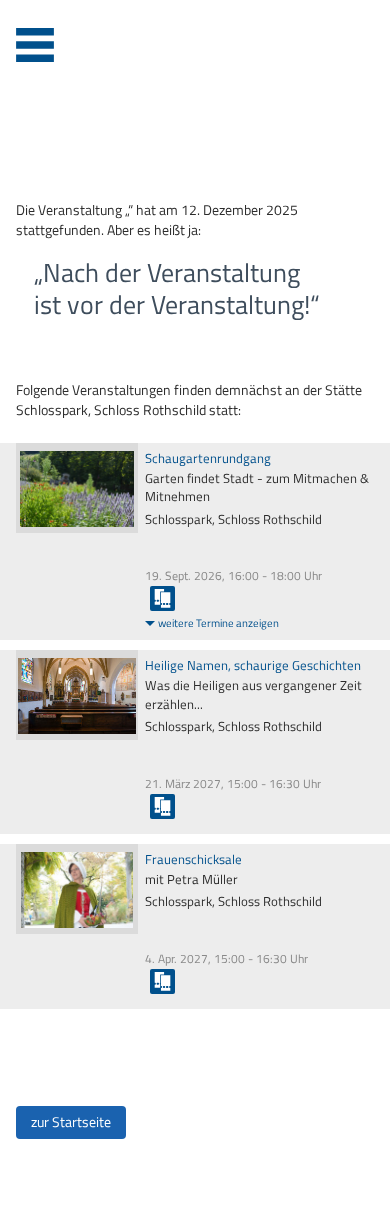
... (162, 598)
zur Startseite (71, 1122)
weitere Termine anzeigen (218, 623)
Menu (35, 45)
